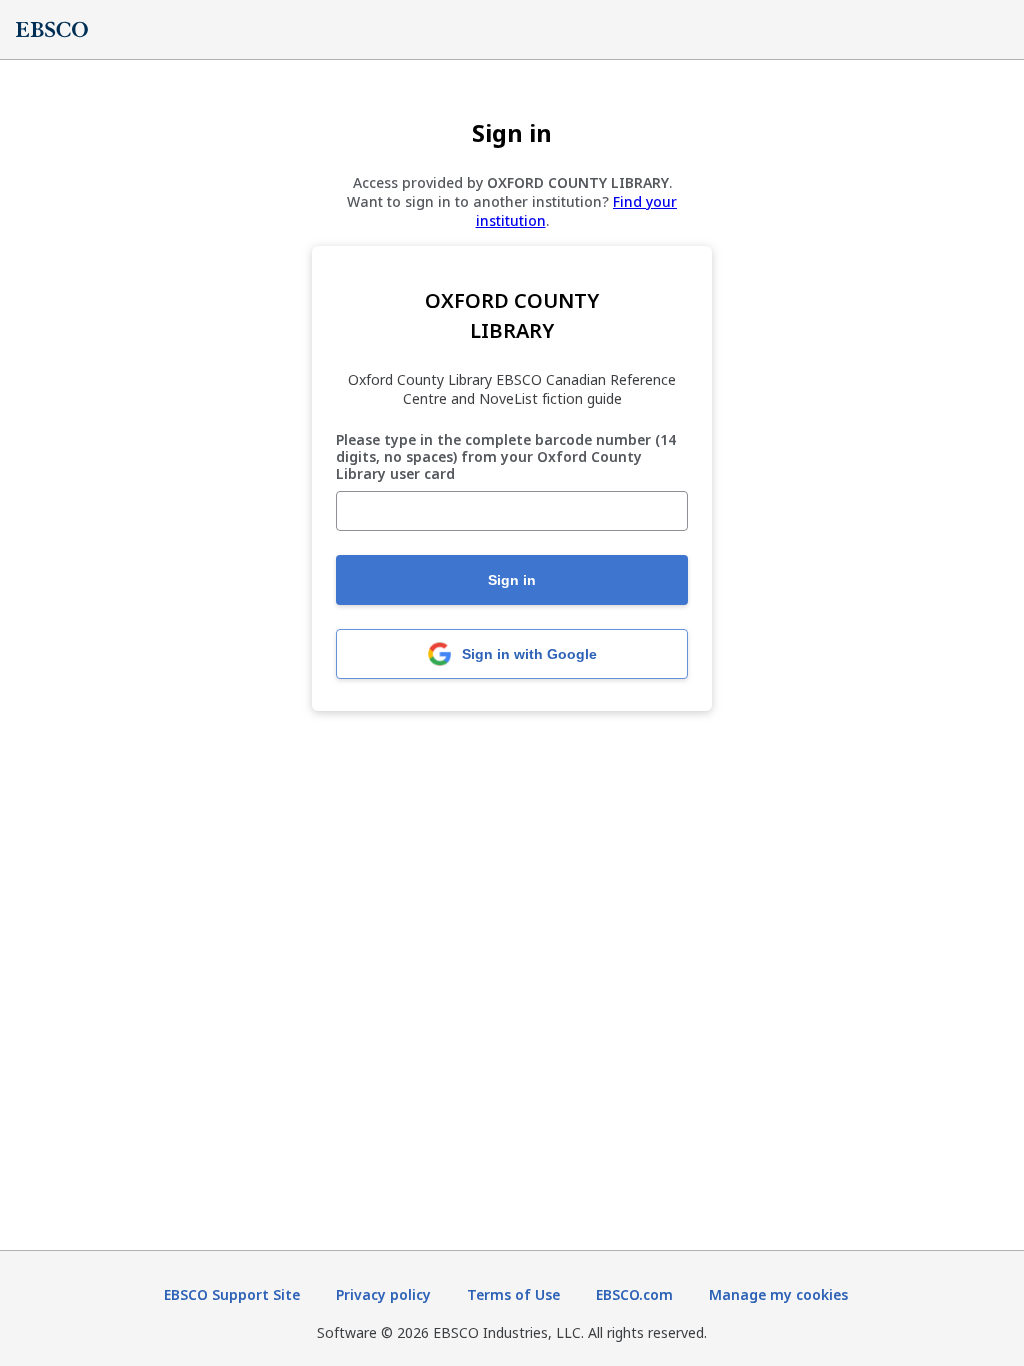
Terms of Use (513, 1294)
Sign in (512, 580)
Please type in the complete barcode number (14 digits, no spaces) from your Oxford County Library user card (506, 457)
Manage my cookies (778, 1294)
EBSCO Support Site (232, 1294)
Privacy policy (383, 1294)
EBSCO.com (634, 1294)
